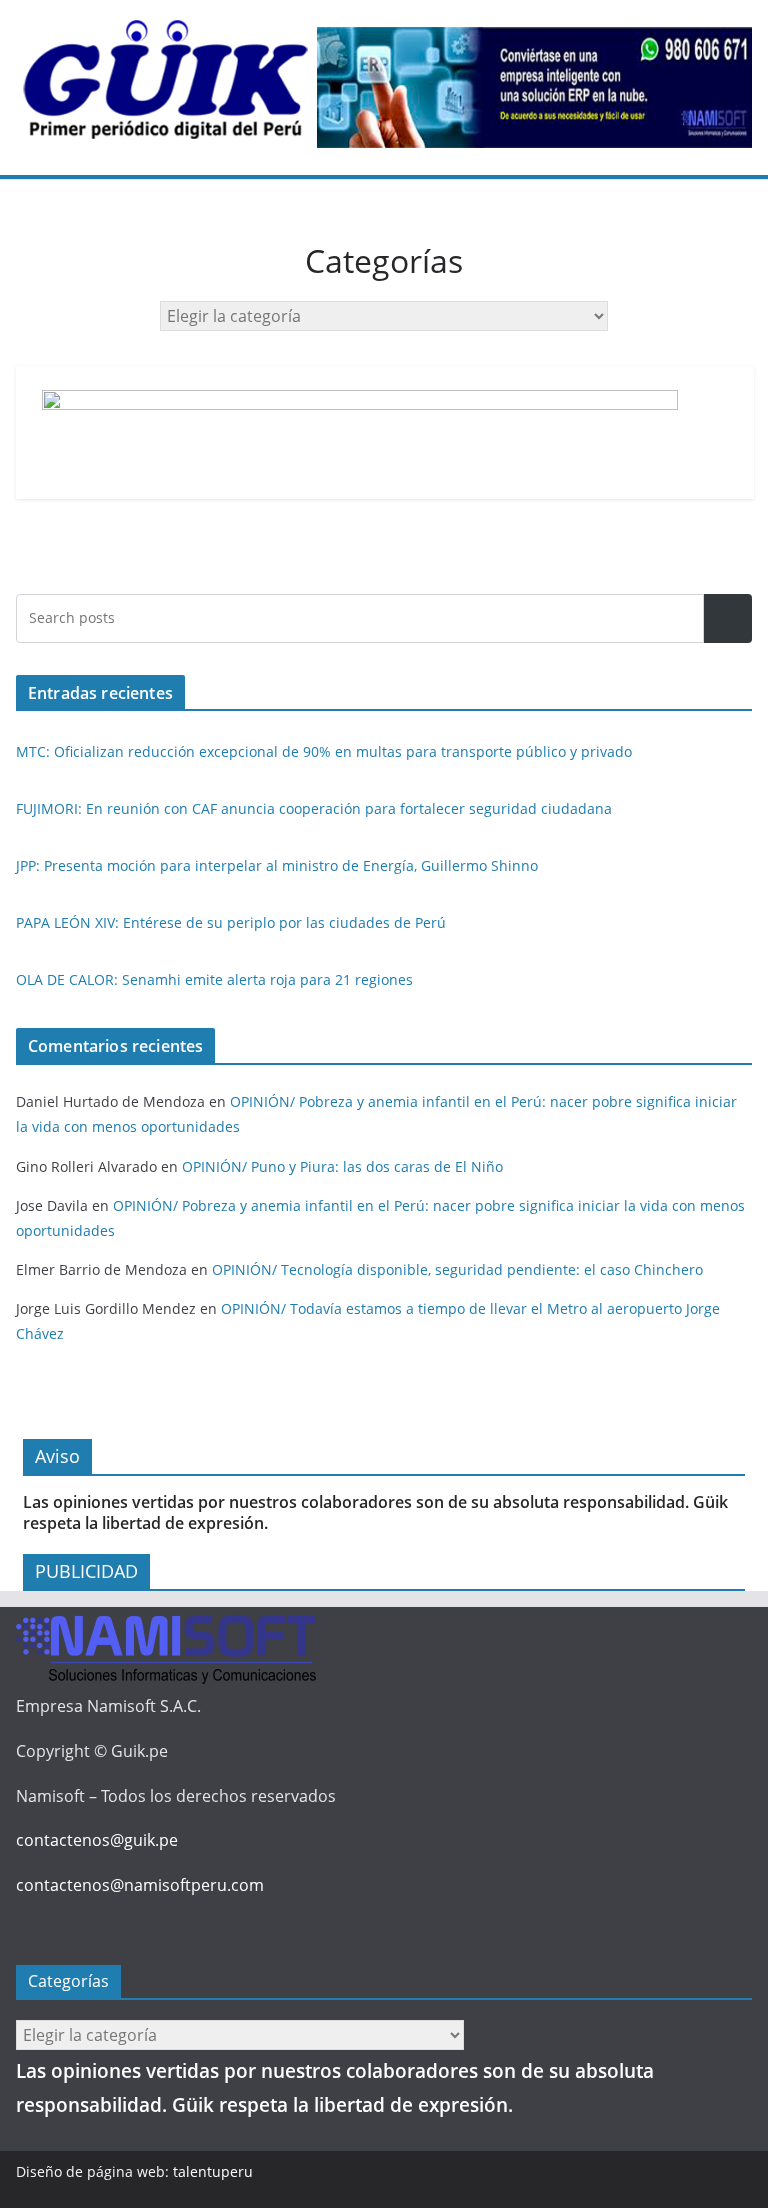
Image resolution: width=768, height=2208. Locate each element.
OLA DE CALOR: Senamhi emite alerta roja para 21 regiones (214, 979)
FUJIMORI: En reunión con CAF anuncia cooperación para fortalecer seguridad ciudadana (314, 808)
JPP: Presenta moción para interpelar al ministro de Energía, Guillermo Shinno (277, 865)
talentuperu (213, 2171)
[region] (534, 87)
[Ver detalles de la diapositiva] (534, 87)
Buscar (728, 618)
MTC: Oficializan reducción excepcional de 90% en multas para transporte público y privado (324, 751)
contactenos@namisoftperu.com (140, 1885)
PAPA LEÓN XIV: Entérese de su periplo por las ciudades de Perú (231, 922)
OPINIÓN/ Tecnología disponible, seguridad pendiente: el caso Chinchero (457, 1269)
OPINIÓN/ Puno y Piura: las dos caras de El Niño (342, 1166)
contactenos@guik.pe (97, 1840)
